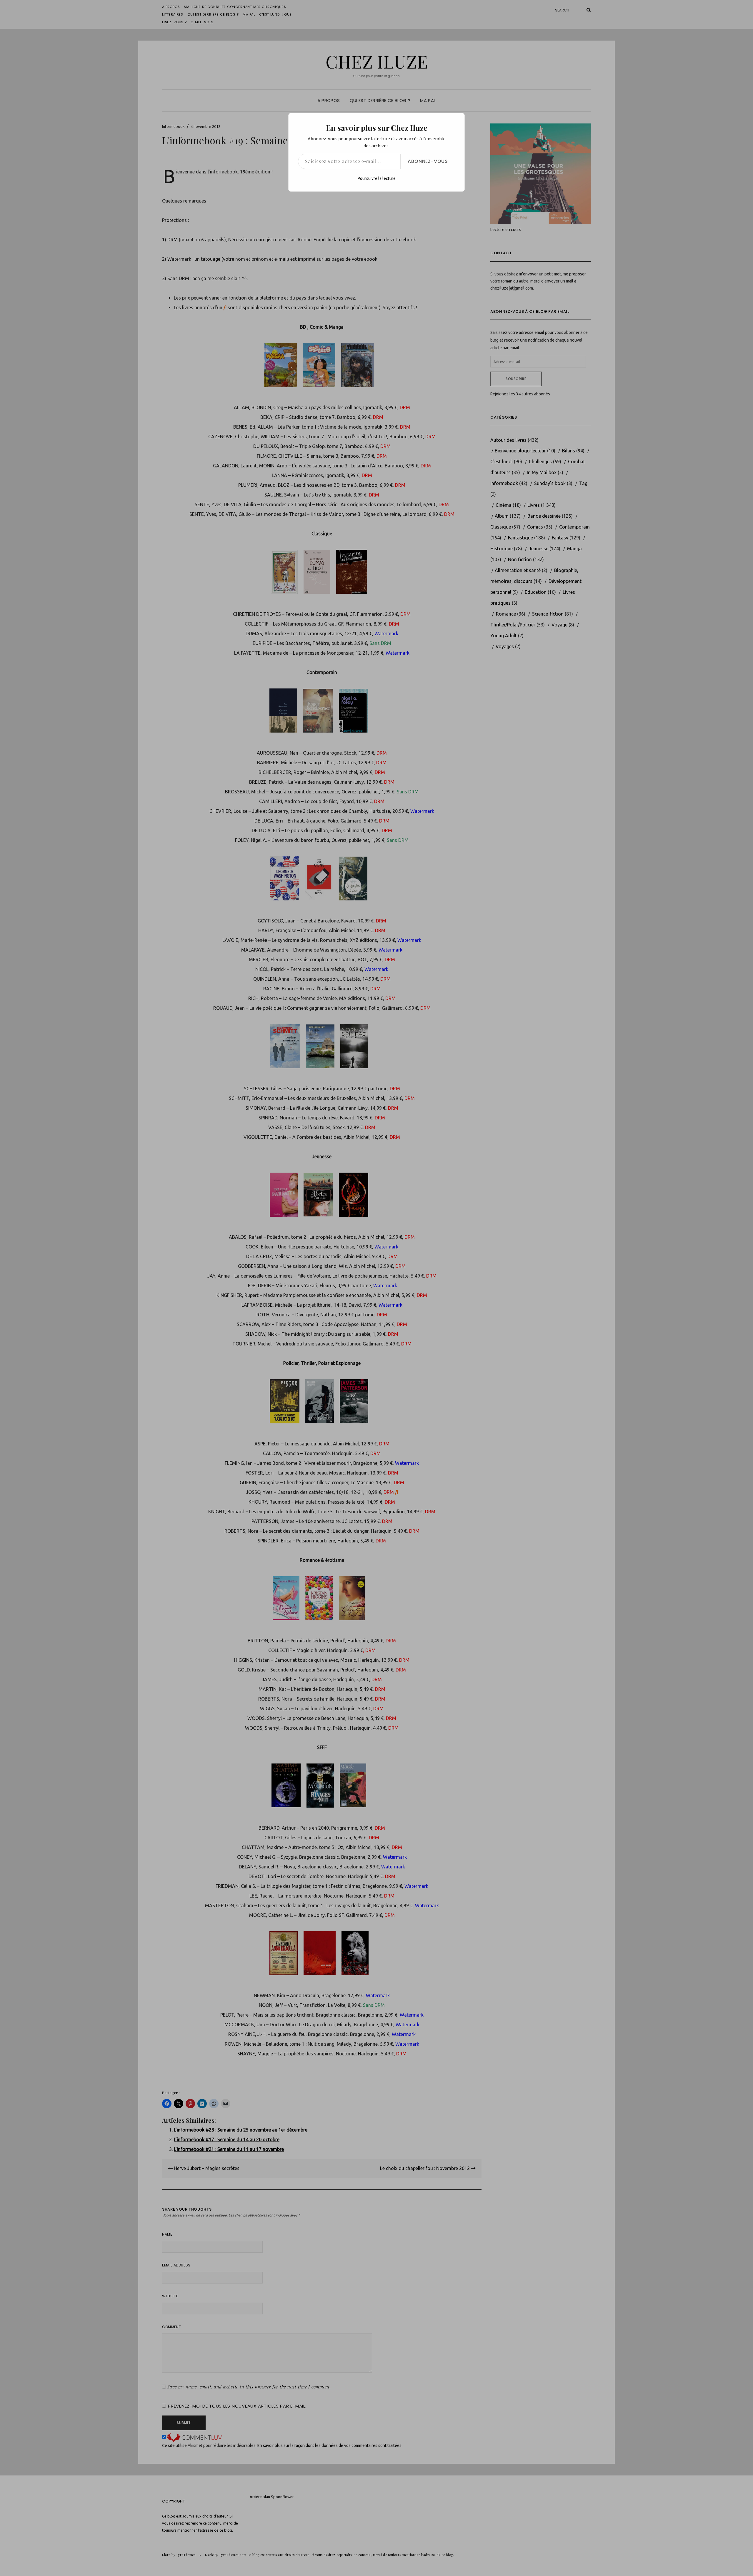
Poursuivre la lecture (377, 178)
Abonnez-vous (428, 161)
